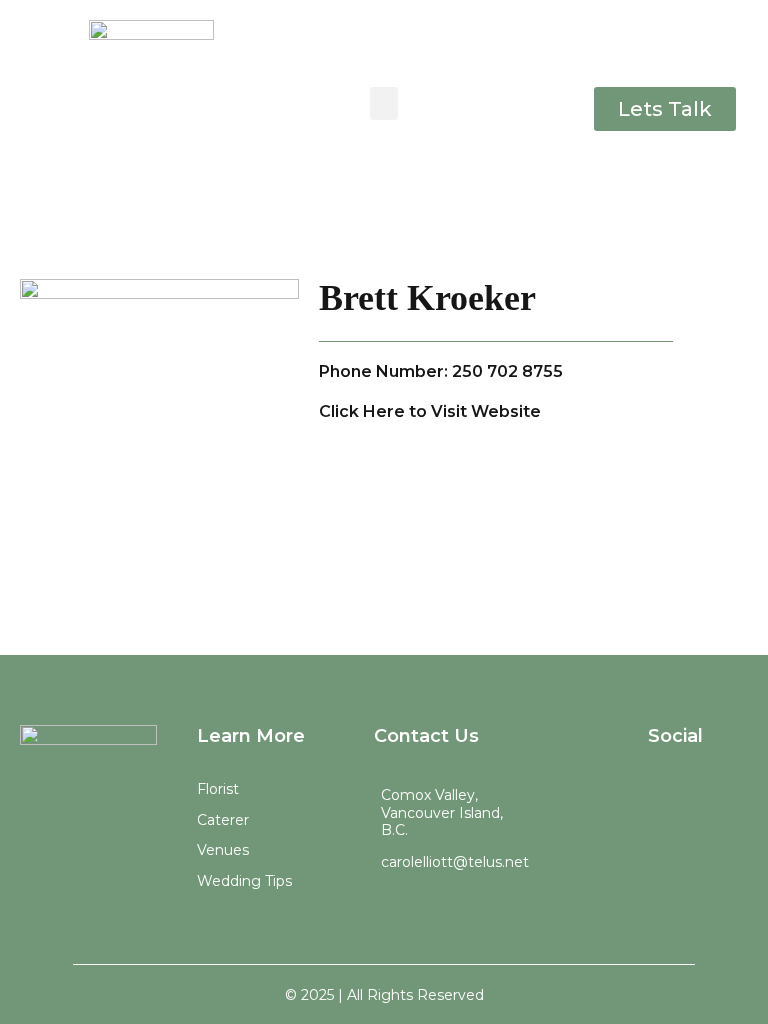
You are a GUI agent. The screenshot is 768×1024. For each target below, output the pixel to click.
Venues (223, 850)
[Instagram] (648, 792)
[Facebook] (703, 792)
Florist (218, 789)
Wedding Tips (244, 881)
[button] (384, 103)
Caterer (223, 820)
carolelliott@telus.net (455, 862)
